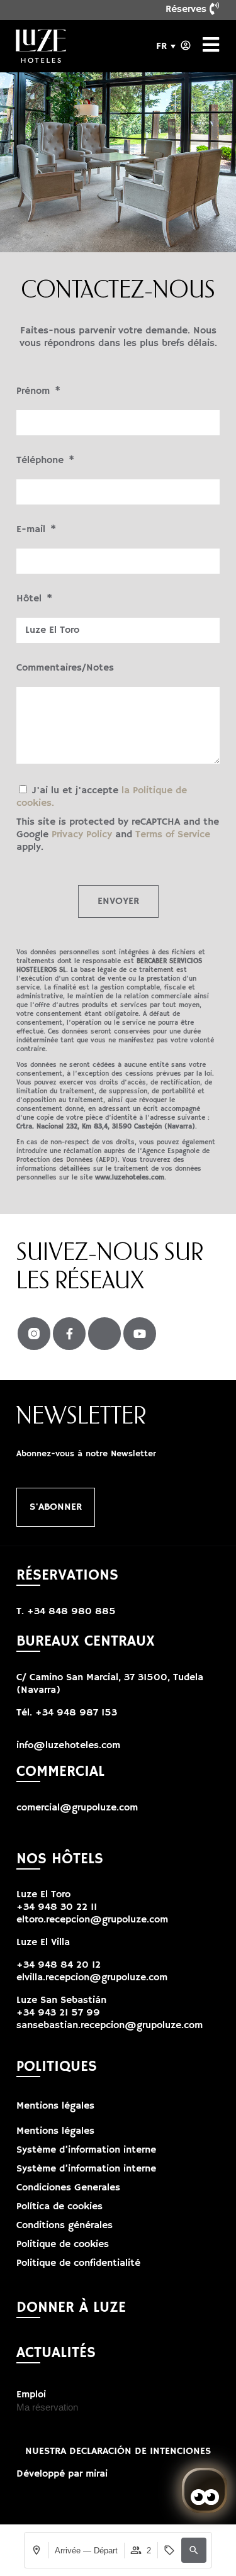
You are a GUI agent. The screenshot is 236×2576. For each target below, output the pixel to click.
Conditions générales (65, 2226)
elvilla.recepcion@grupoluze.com (92, 1978)
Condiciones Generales (68, 2188)
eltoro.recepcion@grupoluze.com (92, 1920)
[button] (194, 2550)
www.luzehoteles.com (130, 1178)
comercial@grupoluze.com (77, 1808)
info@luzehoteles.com (68, 1746)
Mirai (97, 2474)
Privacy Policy (82, 835)
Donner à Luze (71, 2307)
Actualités (56, 2353)
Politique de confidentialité (78, 2263)
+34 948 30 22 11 (57, 1907)
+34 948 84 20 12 (59, 1965)
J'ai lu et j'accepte (118, 819)
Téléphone (42, 460)
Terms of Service (173, 835)
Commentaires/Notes (65, 668)
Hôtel (31, 599)
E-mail (32, 530)
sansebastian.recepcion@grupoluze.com (110, 2026)
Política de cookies (59, 2207)
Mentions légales (55, 2106)
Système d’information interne (86, 2150)
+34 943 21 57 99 (58, 2013)
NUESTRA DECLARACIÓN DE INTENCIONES (118, 2451)
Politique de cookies (63, 2244)
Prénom (35, 391)
